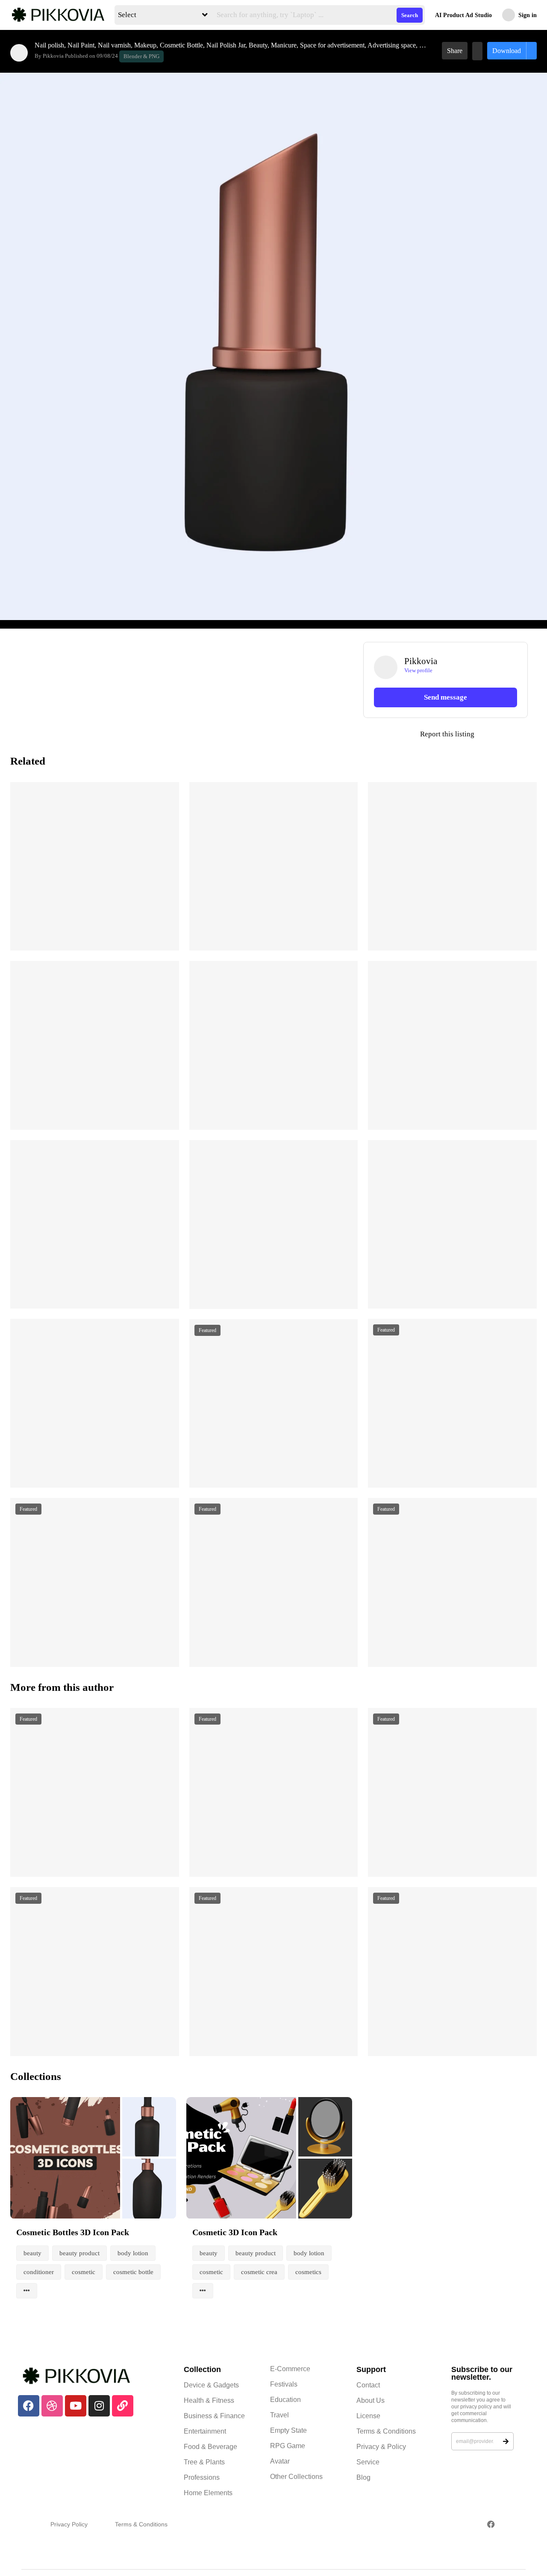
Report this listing (419, 734)
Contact (368, 2385)
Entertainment (205, 2431)
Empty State (288, 2430)
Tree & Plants (204, 2462)
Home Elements (208, 2493)
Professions (202, 2477)
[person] (19, 53)
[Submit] (506, 2441)
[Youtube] (76, 2406)
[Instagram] (99, 2406)
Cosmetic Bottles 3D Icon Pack (73, 2232)
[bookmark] (477, 51)
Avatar (280, 2461)
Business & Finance (214, 2416)
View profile (418, 670)
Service (368, 2462)
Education (285, 2400)
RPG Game (288, 2446)
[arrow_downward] (167, 934)
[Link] (123, 2406)
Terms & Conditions (386, 2431)
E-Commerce (290, 2369)
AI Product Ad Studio (463, 15)
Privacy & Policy (381, 2447)
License (368, 2416)
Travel (279, 2415)
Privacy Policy (69, 2524)
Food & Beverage (210, 2447)
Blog (363, 2477)
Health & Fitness (209, 2400)
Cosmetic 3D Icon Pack (235, 2232)
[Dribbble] (52, 2406)
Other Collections (296, 2477)
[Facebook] (29, 2406)
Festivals (284, 2384)
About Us (371, 2400)
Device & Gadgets (211, 2385)
